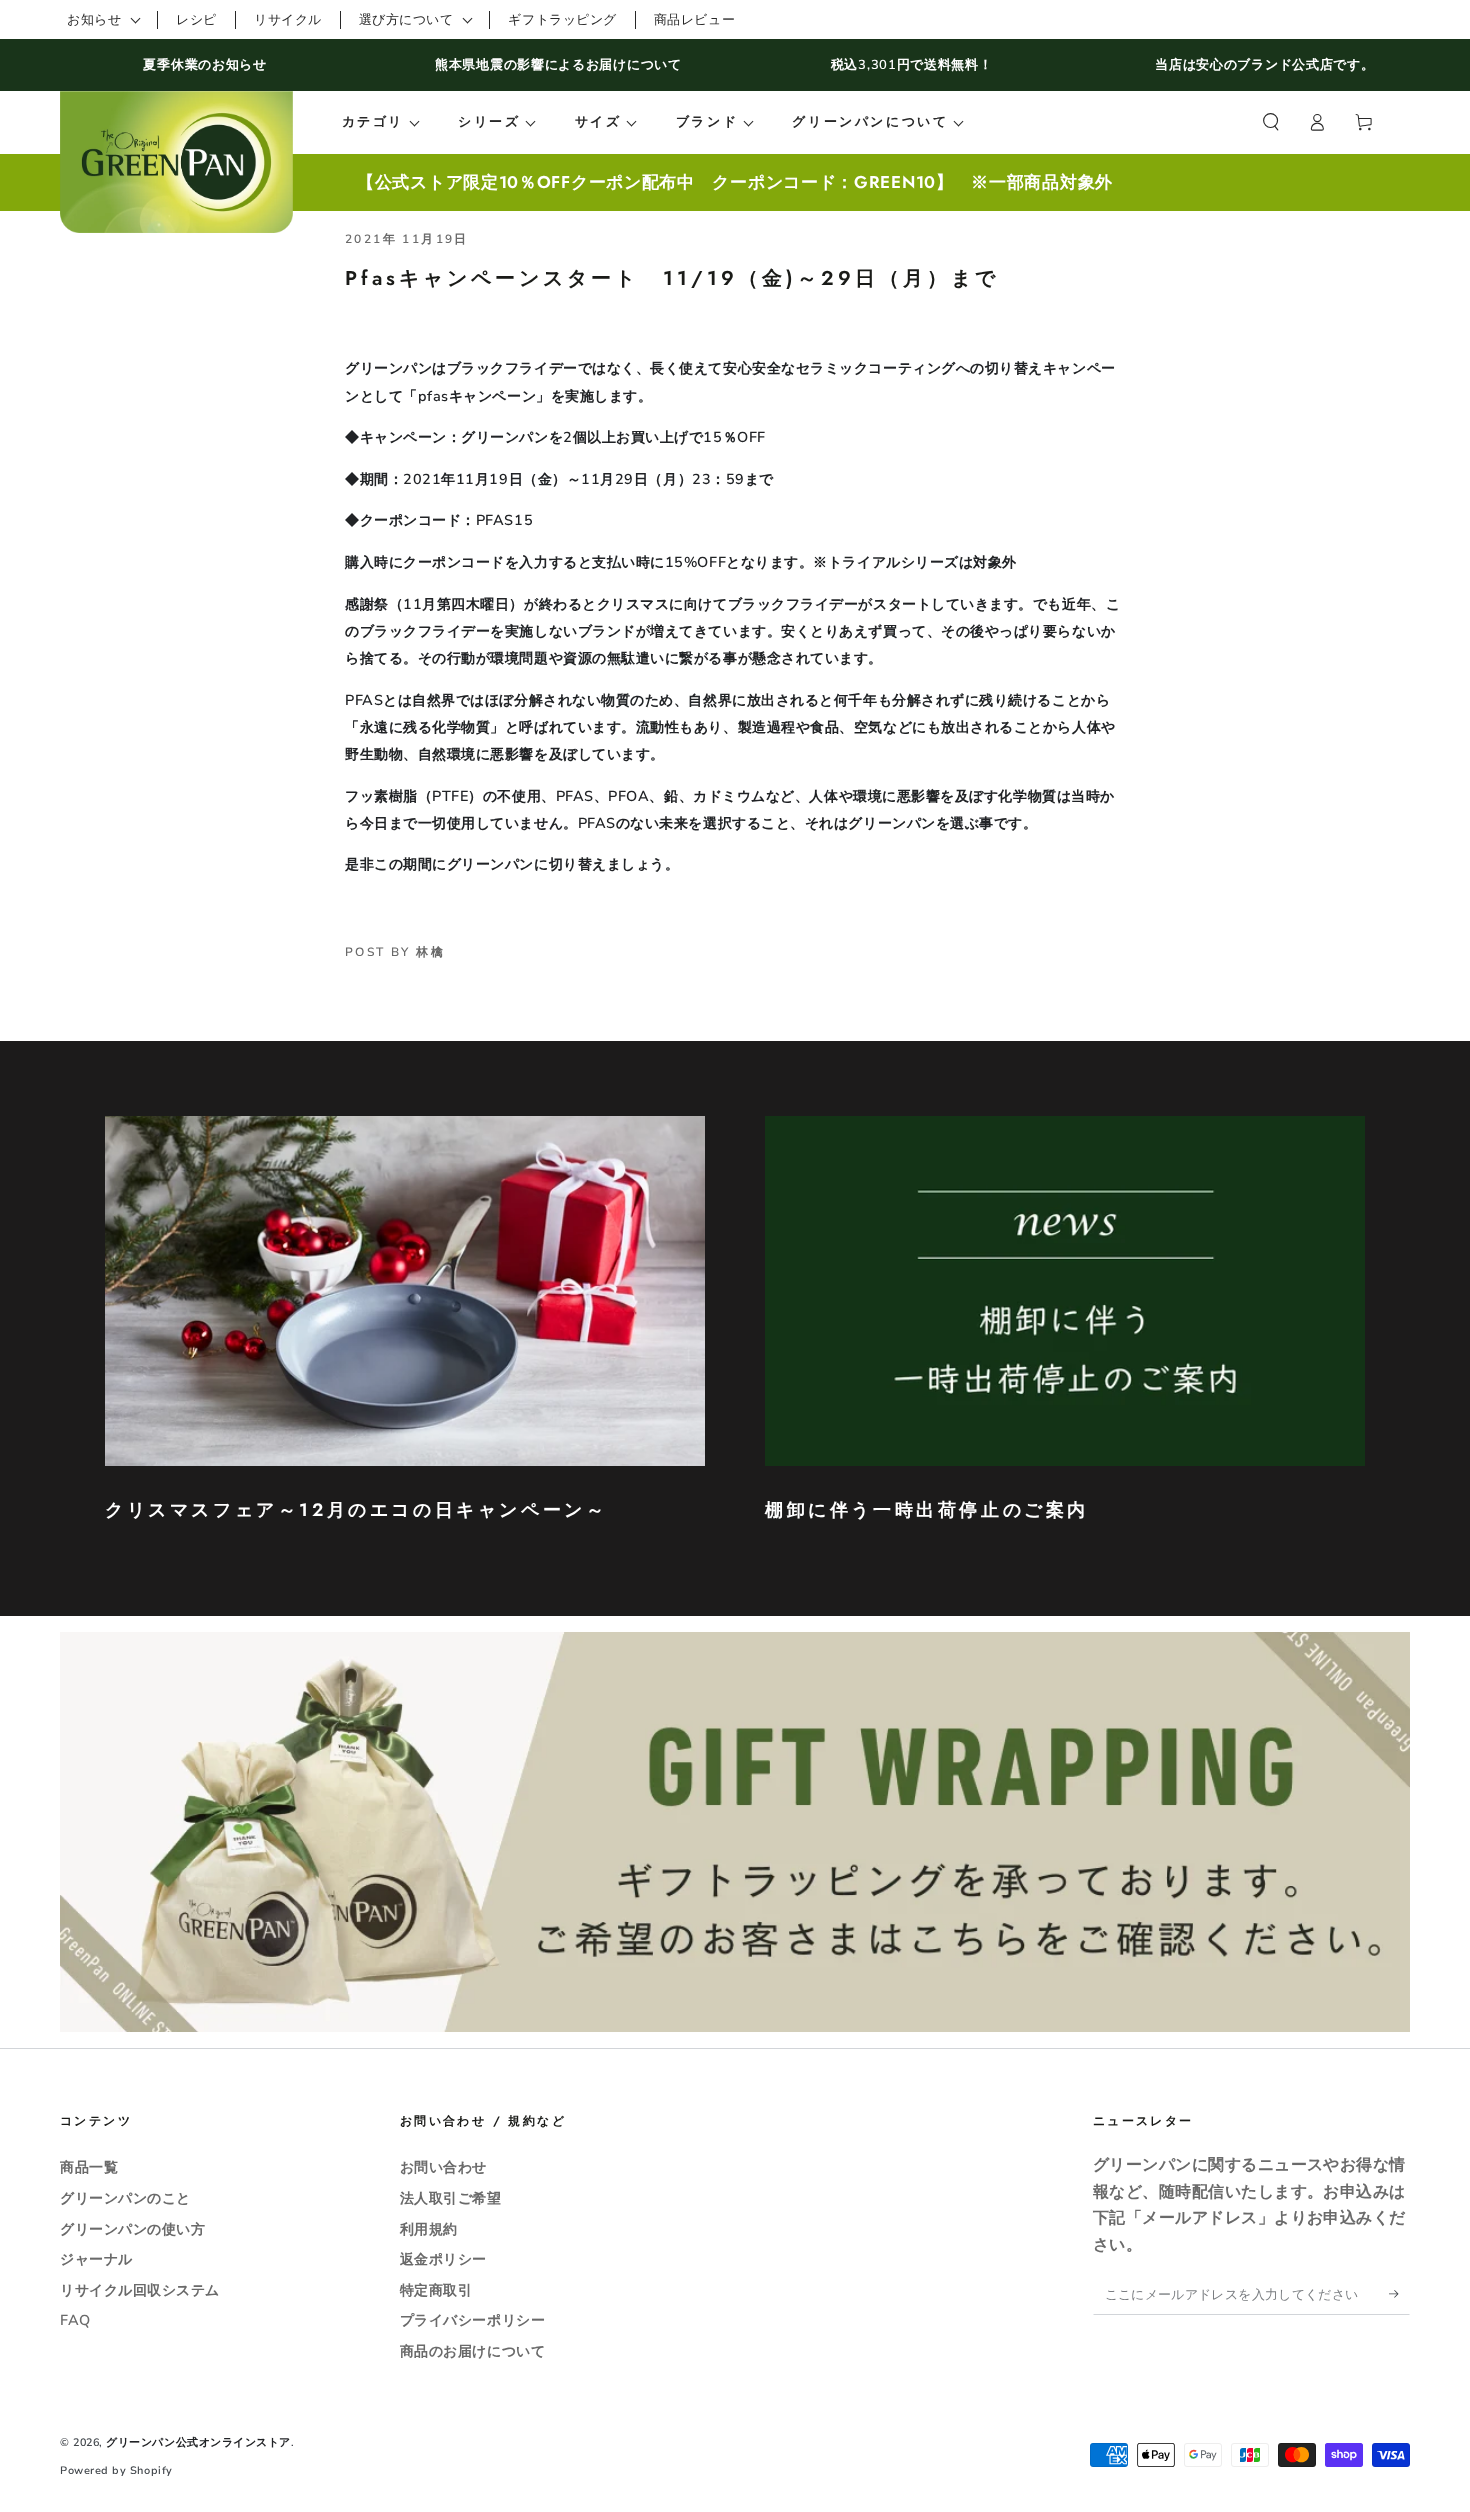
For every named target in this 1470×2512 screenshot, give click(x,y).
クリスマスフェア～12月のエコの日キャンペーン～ (356, 1510)
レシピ (196, 20)
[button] (1270, 123)
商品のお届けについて (472, 2351)
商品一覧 (89, 2167)
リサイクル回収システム (140, 2290)
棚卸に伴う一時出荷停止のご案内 (927, 1510)
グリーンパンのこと (125, 2198)
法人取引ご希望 (451, 2198)
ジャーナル (96, 2259)
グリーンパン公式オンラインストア (198, 2442)
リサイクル (288, 20)
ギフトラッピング (562, 20)
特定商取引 (436, 2290)
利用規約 (429, 2229)
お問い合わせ (443, 2167)
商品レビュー (694, 20)
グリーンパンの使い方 (132, 2229)
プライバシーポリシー (472, 2320)
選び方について (406, 20)
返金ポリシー (443, 2259)
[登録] (1399, 2294)
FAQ (75, 2320)
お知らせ (94, 20)
